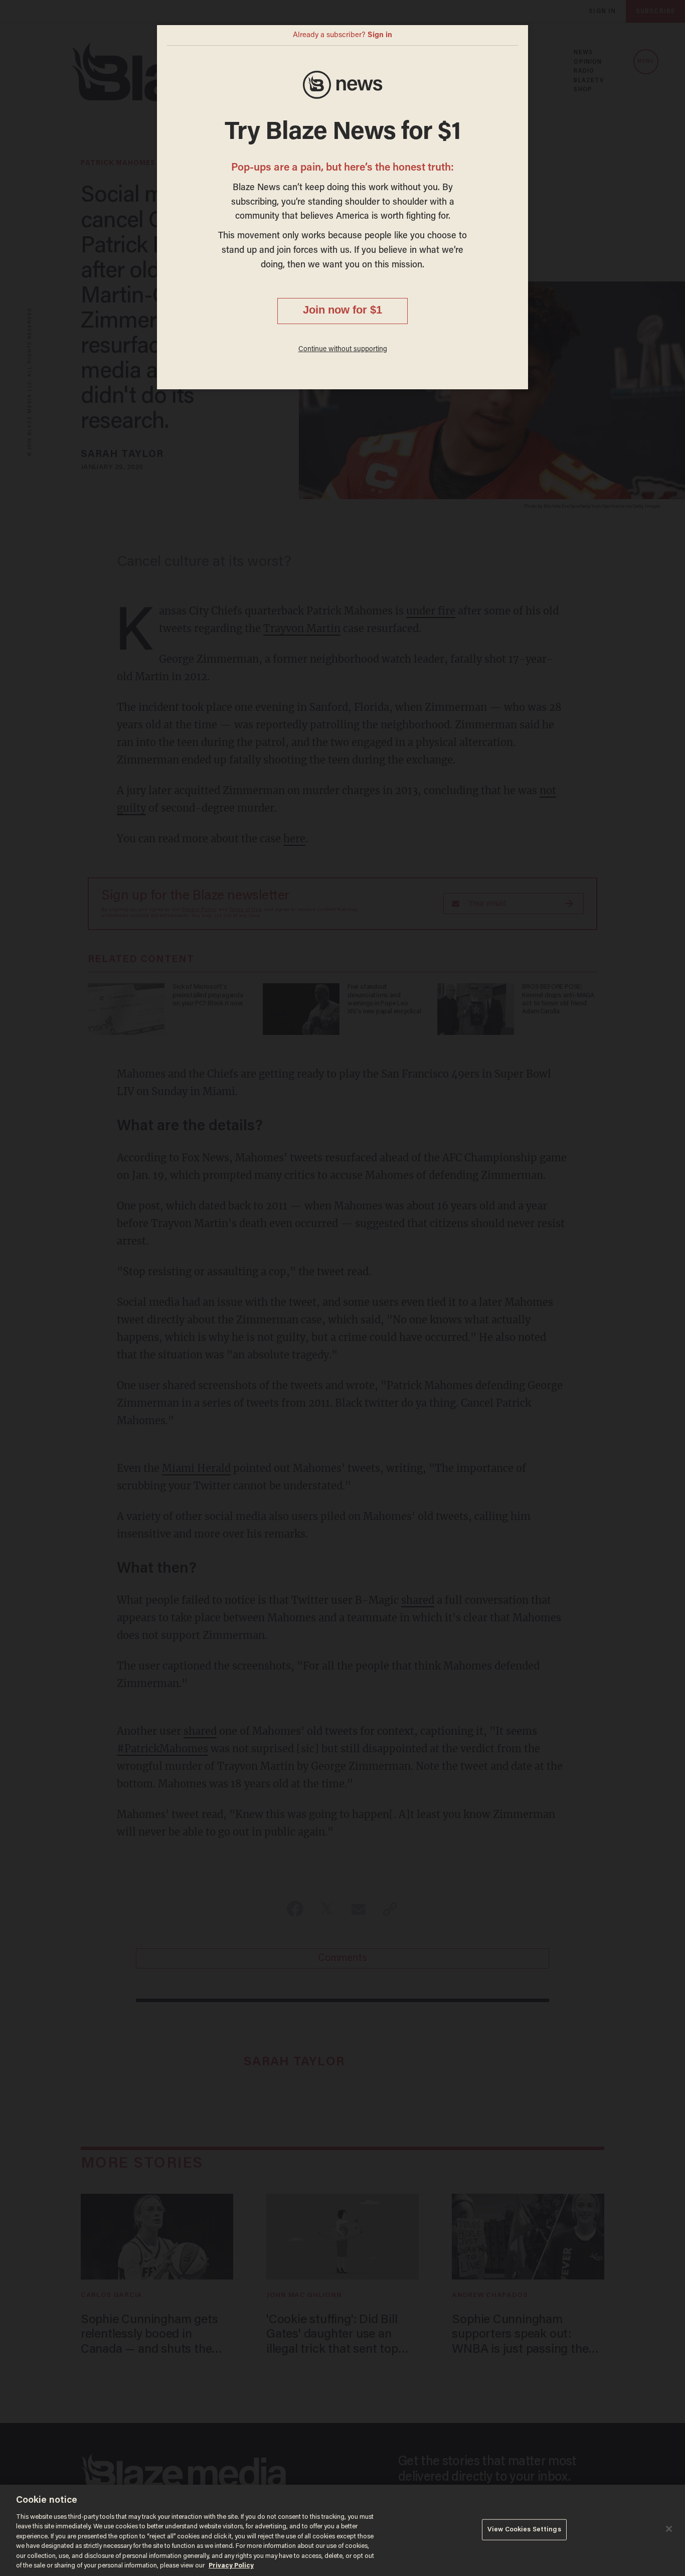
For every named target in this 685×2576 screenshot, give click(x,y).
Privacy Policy (231, 2566)
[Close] (669, 2529)
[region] (342, 2530)
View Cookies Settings (524, 2530)
